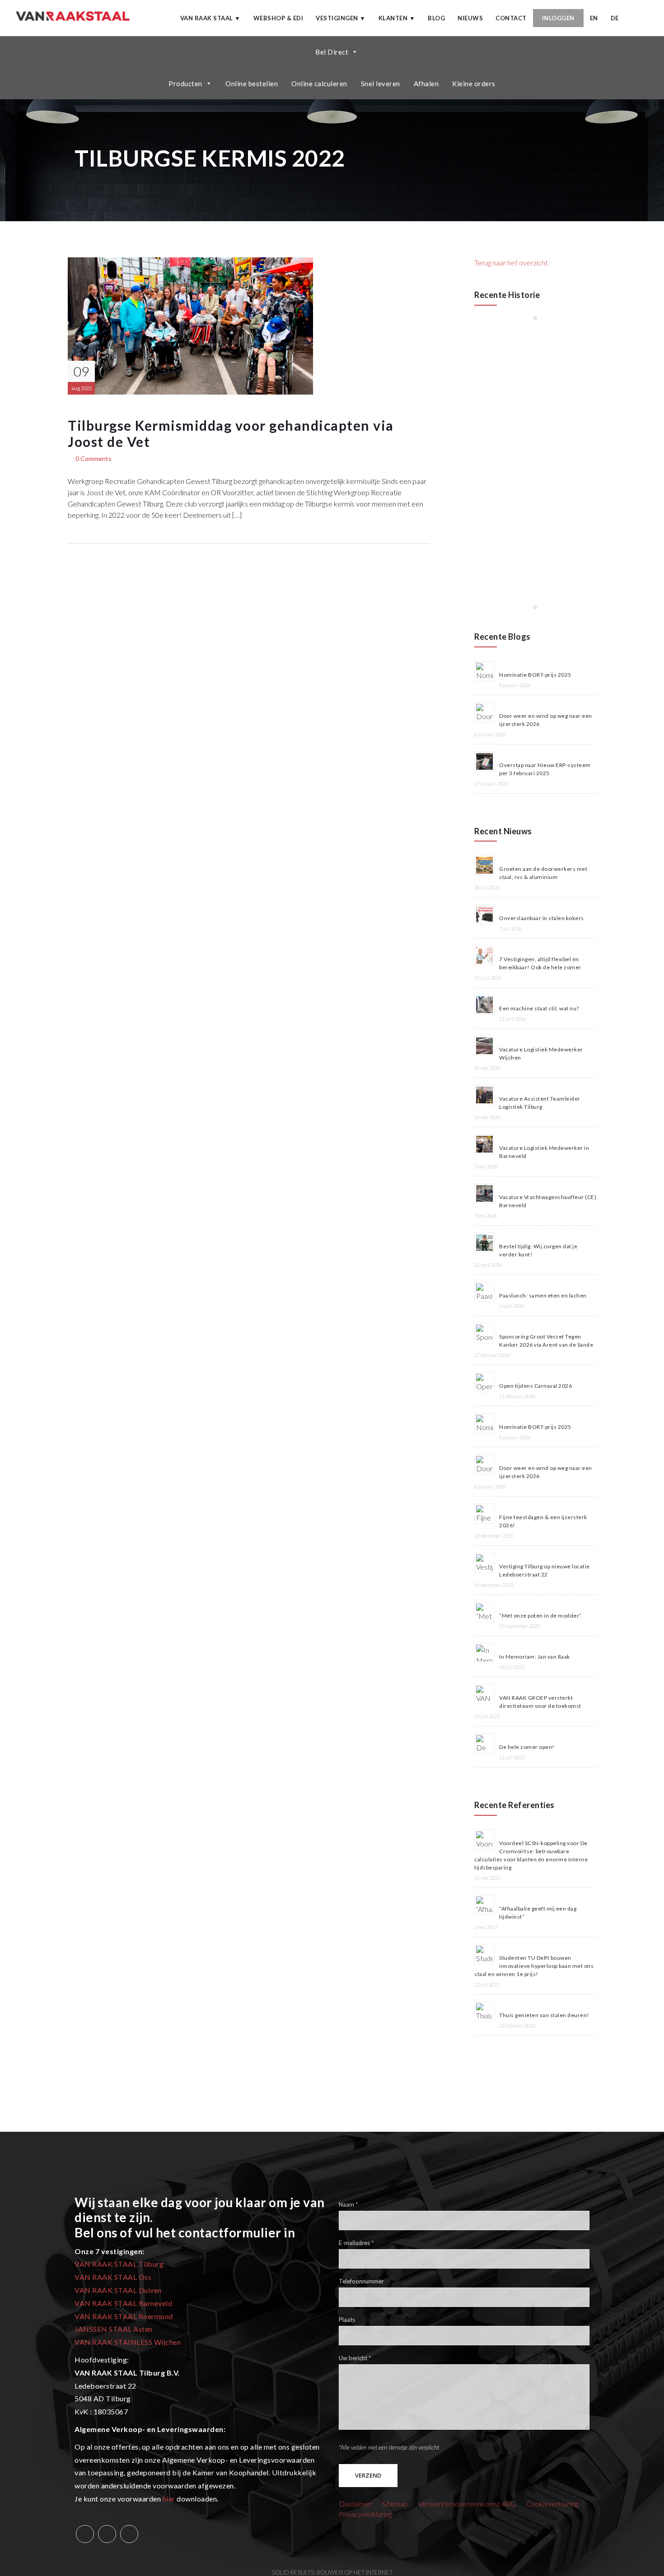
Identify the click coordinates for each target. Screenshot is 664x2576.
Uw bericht (355, 2358)
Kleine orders (474, 84)
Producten (185, 84)
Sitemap (395, 2504)
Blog (436, 18)
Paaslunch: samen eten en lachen (543, 1295)
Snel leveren (381, 84)
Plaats (347, 2320)
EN (594, 18)
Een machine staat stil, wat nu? (539, 1008)
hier (169, 2499)
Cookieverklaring (552, 2504)
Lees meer (502, 377)
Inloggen (558, 18)
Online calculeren (319, 84)
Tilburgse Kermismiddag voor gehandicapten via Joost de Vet (231, 433)
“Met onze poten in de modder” (540, 1616)
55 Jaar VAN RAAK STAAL (513, 355)
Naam (348, 2205)
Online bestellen (252, 84)
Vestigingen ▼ (341, 18)
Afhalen (426, 84)
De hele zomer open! (527, 1747)
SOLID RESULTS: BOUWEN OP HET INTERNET (332, 2572)
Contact (511, 18)
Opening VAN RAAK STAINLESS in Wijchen (522, 542)
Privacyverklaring (365, 2514)
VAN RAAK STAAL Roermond (124, 2316)
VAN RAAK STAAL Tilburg (119, 2264)
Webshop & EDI (278, 18)
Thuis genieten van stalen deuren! (544, 2015)
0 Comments (94, 458)
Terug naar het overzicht (511, 263)
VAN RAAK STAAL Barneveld (123, 2303)
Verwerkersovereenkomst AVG (467, 2504)
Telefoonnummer (361, 2282)
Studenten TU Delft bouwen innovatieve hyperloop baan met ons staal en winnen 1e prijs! (534, 1966)
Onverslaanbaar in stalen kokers (542, 918)
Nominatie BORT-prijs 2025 (535, 675)
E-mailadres (356, 2243)
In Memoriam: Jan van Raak (535, 1657)
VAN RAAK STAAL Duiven (118, 2290)
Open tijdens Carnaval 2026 (535, 1386)
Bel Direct (332, 52)
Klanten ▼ (397, 18)
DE (615, 18)
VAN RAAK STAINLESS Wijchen (128, 2342)
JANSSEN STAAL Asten (114, 2329)
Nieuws (470, 18)
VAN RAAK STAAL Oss (113, 2277)
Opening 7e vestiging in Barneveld (535, 446)
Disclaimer (355, 2504)
